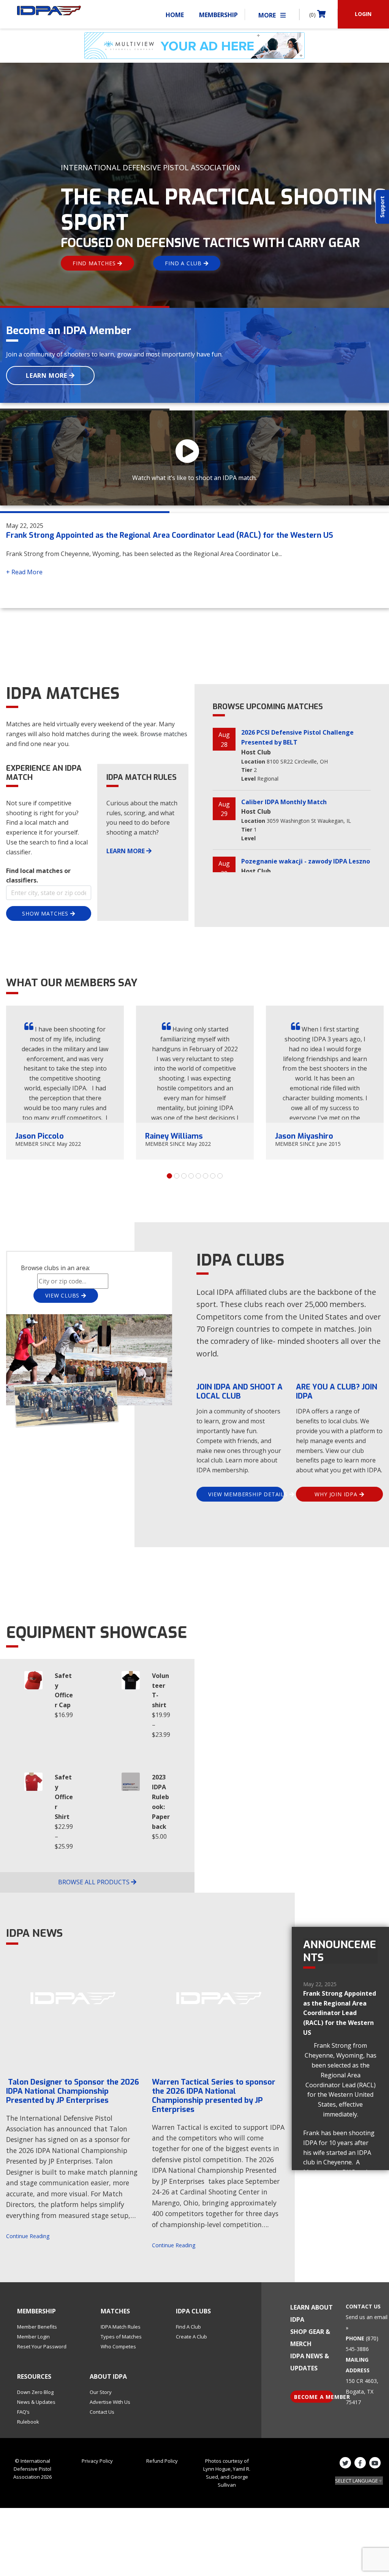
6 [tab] (206, 1176)
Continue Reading (28, 2236)
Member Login (33, 2337)
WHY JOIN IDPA (337, 1494)
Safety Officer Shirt (64, 1797)
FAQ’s (23, 2412)
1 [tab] (169, 1176)
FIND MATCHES (95, 263)
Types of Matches (121, 2337)
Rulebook (28, 2422)
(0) (313, 15)
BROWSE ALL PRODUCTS (95, 1882)
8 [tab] (220, 1176)
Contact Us (102, 2412)
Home (175, 15)
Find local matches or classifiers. (38, 876)
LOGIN (363, 14)
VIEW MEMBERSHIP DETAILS (246, 1494)
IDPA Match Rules (121, 2327)
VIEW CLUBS (63, 1295)
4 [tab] (191, 1176)
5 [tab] (198, 1176)
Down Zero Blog (35, 2392)
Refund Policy (162, 2461)
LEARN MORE (47, 375)
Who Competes (118, 2346)
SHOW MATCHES (46, 913)
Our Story (101, 2392)
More (268, 15)
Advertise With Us (110, 2402)
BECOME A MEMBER (314, 2397)
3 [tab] (184, 1176)
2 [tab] (177, 1176)
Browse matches (164, 734)
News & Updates (36, 2402)
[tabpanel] (65, 1083)
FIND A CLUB (184, 263)
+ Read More (24, 572)
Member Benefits (37, 2327)
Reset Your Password (42, 2346)
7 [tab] (213, 1176)
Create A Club (191, 2337)
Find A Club (188, 2327)
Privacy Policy (97, 2461)
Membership (218, 15)
